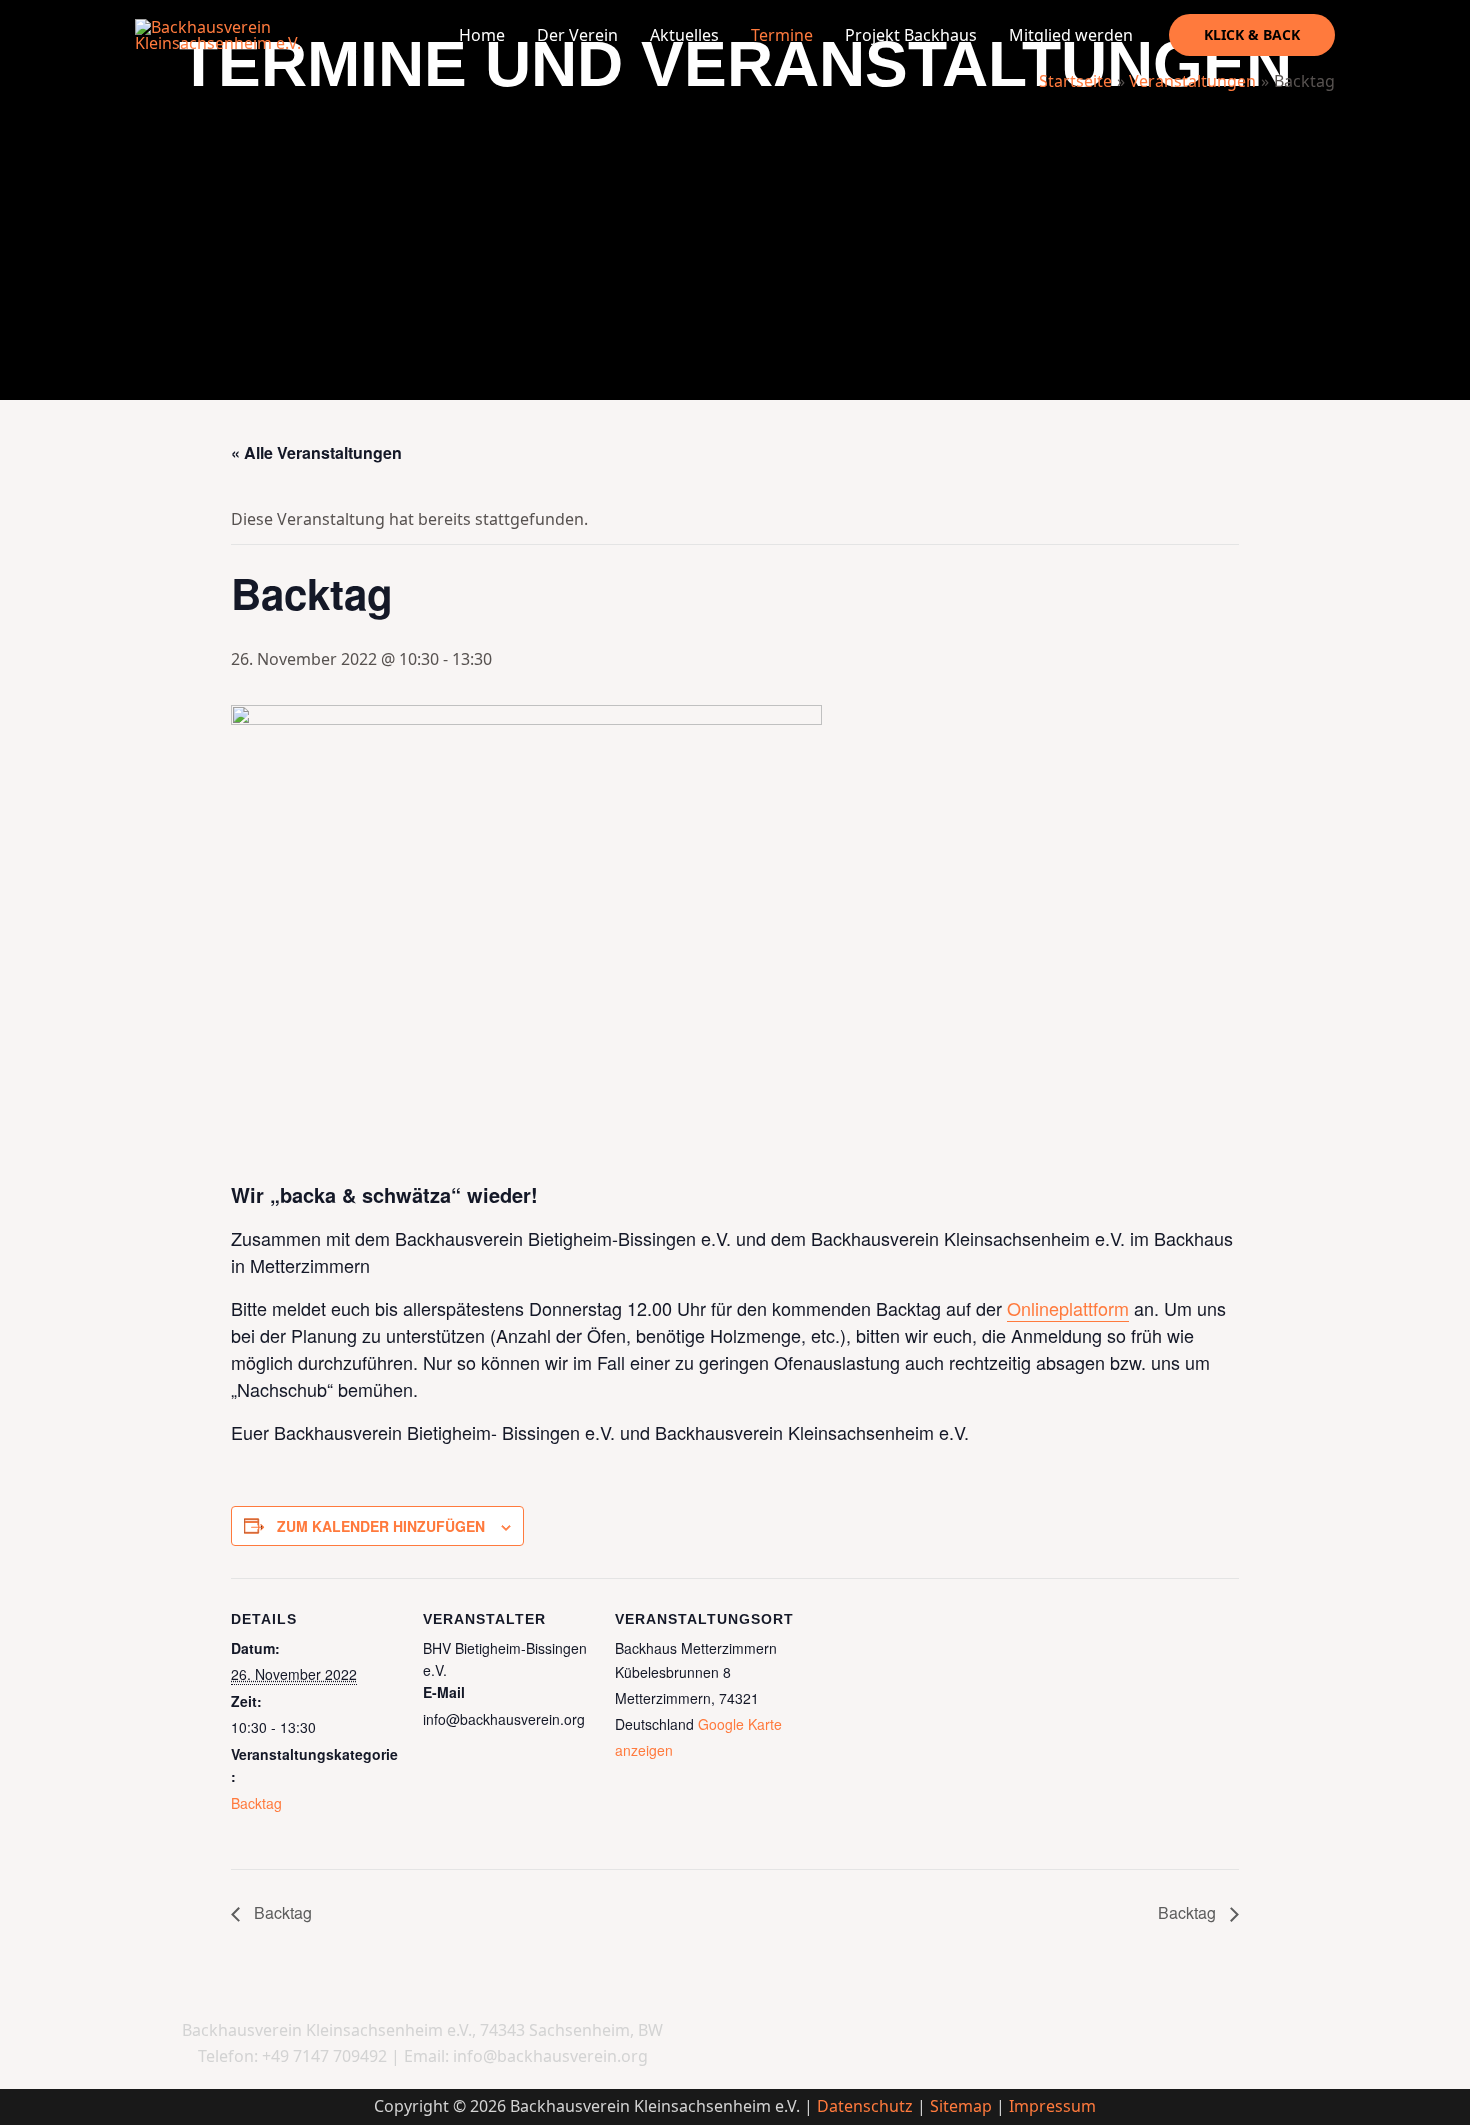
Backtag (256, 1803)
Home (482, 35)
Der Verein (577, 35)
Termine (782, 35)
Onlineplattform (1068, 1308)
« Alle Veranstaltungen (316, 452)
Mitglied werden (1071, 35)
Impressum (1052, 2106)
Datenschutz (865, 2106)
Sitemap (961, 2106)
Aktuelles (684, 35)
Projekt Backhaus (911, 35)
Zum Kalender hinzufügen (381, 1526)
